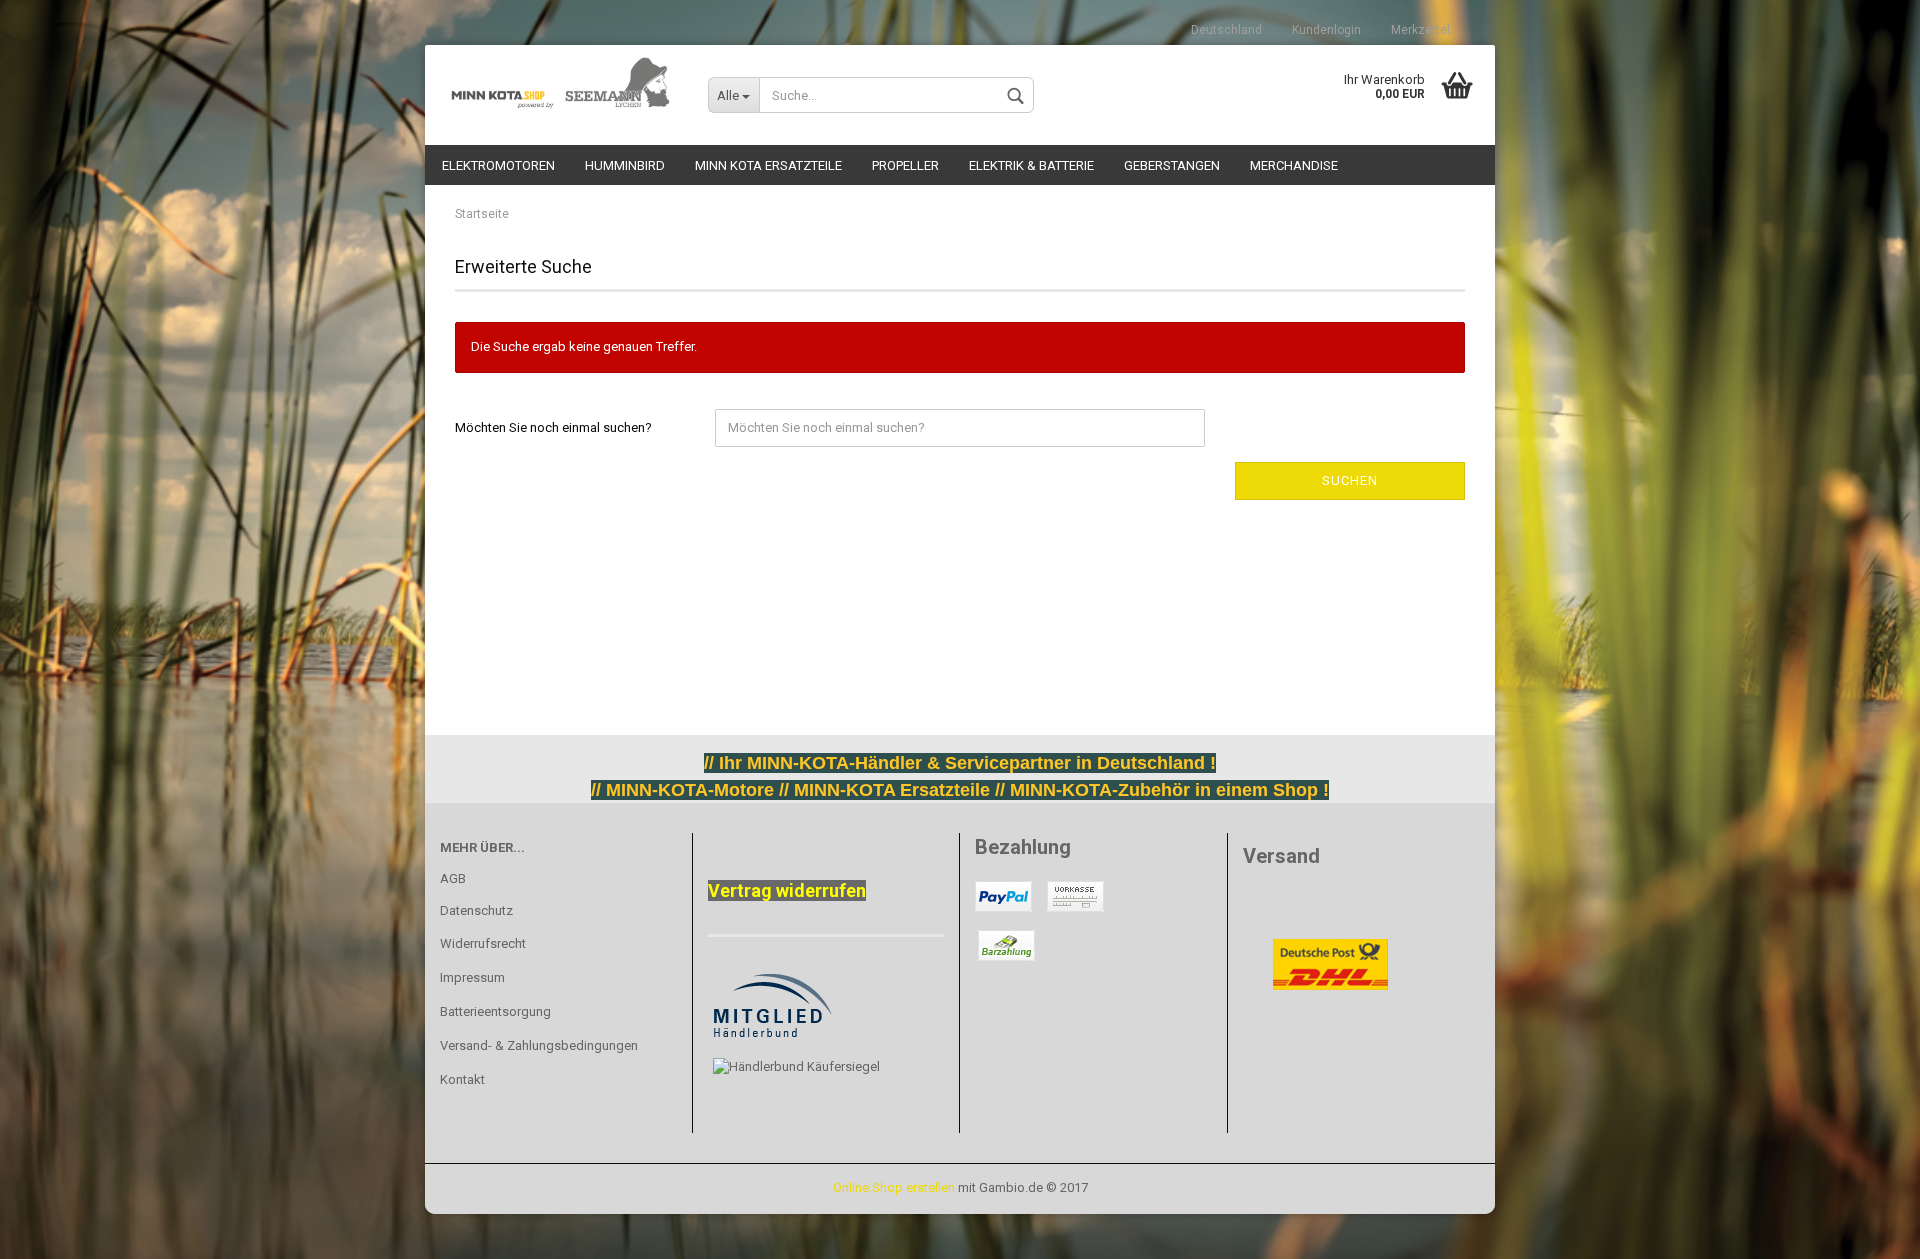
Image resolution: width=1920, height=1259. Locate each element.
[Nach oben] (55, 1229)
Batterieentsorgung (495, 1011)
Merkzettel (1420, 30)
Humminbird (625, 165)
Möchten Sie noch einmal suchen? (553, 427)
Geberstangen (1172, 165)
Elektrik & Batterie (1031, 165)
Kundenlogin (1326, 30)
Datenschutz (476, 910)
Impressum (472, 977)
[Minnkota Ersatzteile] (559, 85)
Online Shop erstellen (894, 1187)
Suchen (1350, 480)
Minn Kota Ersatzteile (768, 165)
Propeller (905, 165)
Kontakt (462, 1079)
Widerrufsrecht (483, 943)
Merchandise (1294, 165)
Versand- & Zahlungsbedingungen (539, 1045)
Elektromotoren (498, 165)
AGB (453, 878)
